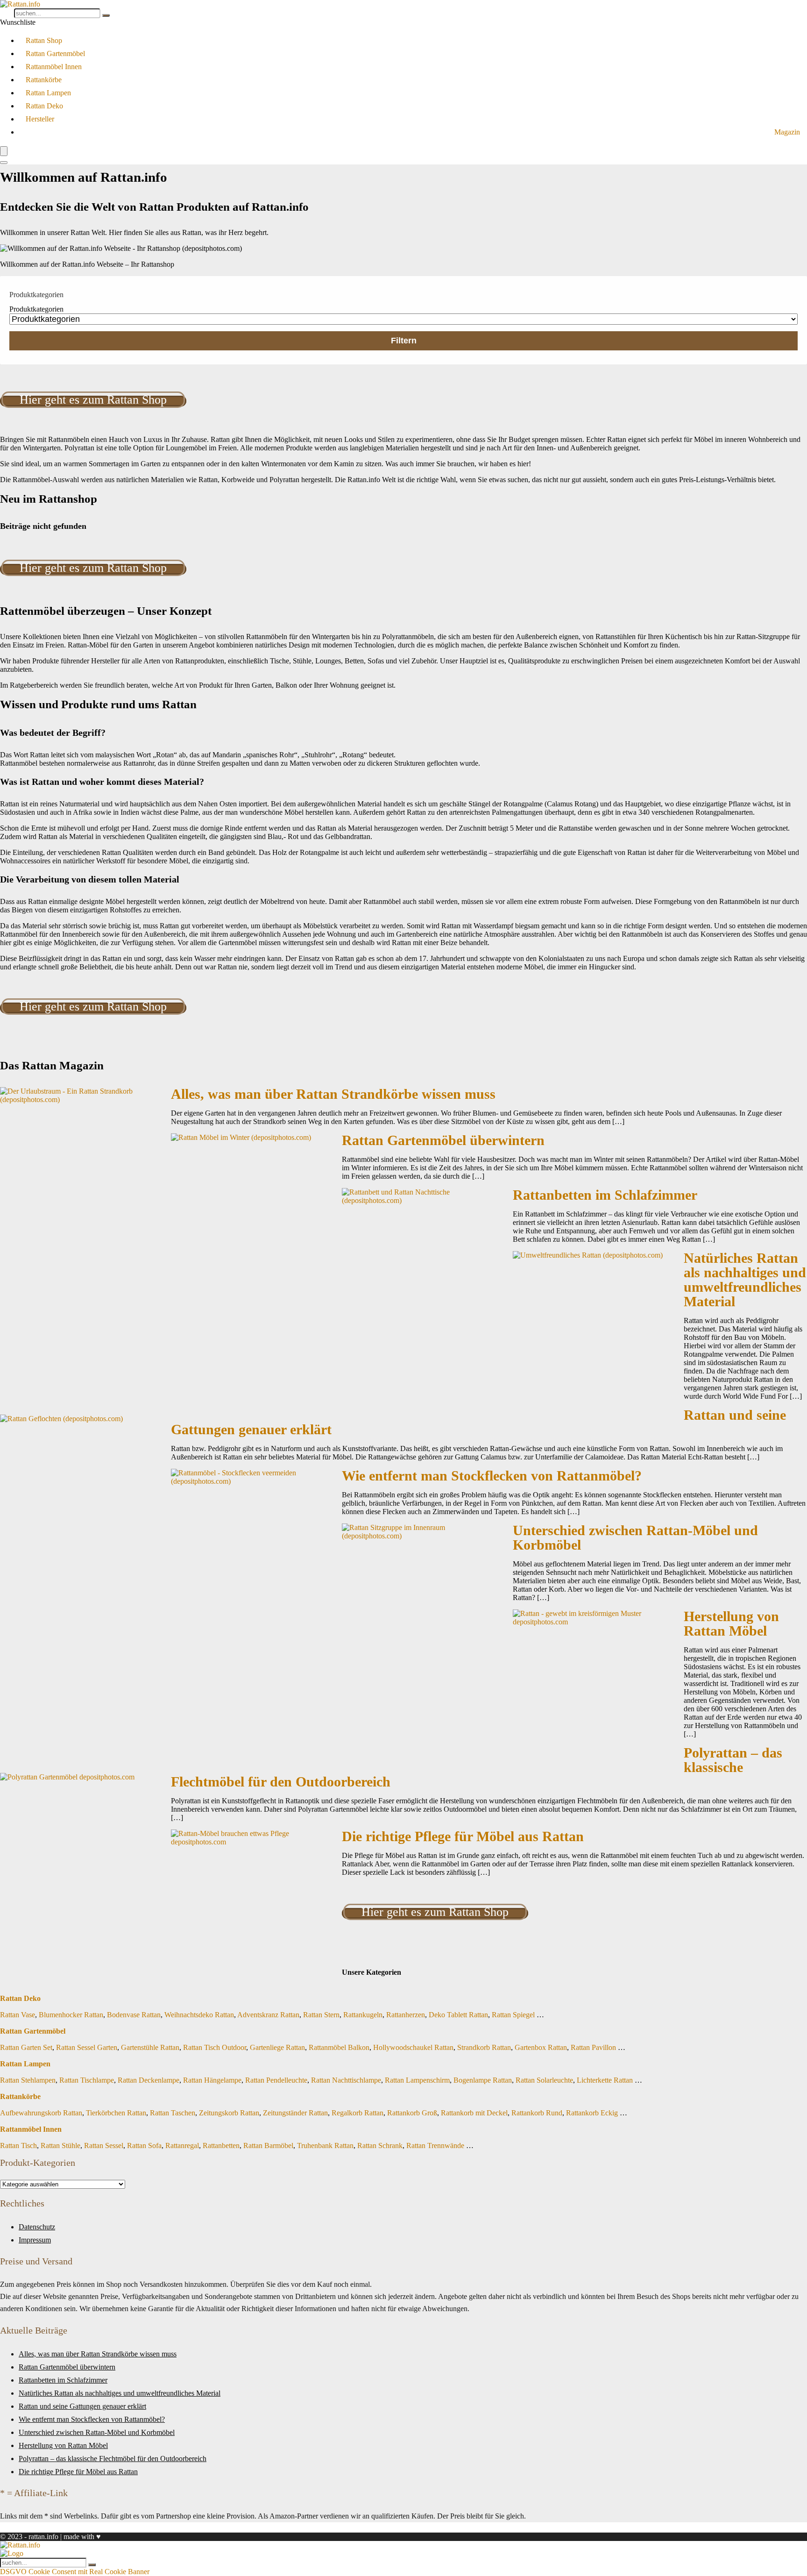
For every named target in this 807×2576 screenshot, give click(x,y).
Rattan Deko (44, 106)
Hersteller (40, 119)
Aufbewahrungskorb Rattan (41, 2113)
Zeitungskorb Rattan (229, 2113)
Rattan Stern (321, 2015)
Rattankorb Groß (412, 2113)
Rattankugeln (363, 2015)
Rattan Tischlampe (87, 2080)
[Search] (4, 163)
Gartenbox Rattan (541, 2047)
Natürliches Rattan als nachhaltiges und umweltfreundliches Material (745, 1280)
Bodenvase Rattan (134, 2015)
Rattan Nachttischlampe (346, 2080)
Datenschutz (37, 2227)
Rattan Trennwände (435, 2145)
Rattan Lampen (48, 93)
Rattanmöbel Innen (54, 67)
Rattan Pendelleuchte (276, 2080)
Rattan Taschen (173, 2113)
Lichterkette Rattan (605, 2080)
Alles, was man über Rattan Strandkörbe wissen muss (333, 1094)
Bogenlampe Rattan (483, 2080)
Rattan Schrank (380, 2145)
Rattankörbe (44, 80)
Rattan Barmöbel (268, 2145)
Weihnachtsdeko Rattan (199, 2015)
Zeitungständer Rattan (295, 2113)
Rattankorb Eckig (592, 2113)
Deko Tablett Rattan (458, 2015)
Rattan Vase (18, 2015)
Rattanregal (182, 2145)
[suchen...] (106, 15)
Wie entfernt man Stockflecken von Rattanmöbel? (492, 1476)
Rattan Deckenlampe (149, 2080)
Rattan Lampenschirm (417, 2080)
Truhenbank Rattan (325, 2145)
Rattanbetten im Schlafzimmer (605, 1195)
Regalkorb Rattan (357, 2113)
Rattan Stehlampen (28, 2080)
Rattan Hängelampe (212, 2080)
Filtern (404, 341)
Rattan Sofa (144, 2145)
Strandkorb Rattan (484, 2047)
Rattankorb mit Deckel (474, 2113)
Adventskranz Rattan (268, 2015)
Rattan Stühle (60, 2145)
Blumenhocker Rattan (71, 2015)
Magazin (787, 132)
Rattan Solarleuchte (544, 2080)
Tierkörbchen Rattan (116, 2113)
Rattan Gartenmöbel (55, 53)
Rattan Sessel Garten (87, 2047)
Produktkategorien (36, 309)
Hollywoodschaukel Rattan (413, 2047)
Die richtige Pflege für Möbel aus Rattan (463, 1836)
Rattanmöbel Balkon (339, 2047)
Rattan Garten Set (26, 2047)
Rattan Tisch (18, 2145)
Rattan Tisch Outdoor (215, 2047)
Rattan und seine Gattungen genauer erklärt (82, 2406)
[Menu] (4, 151)
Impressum (35, 2240)
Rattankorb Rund (537, 2113)
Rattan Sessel (104, 2145)
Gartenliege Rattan (277, 2047)
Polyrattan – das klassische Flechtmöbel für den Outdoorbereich (113, 2459)
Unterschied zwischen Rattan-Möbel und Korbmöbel (635, 1538)
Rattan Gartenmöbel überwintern (443, 1140)
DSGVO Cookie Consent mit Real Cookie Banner (75, 2572)
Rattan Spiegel (513, 2015)
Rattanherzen (406, 2015)
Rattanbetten (221, 2145)
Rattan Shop (44, 40)
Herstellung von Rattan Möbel (731, 1624)
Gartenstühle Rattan (150, 2047)
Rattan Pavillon (593, 2047)
